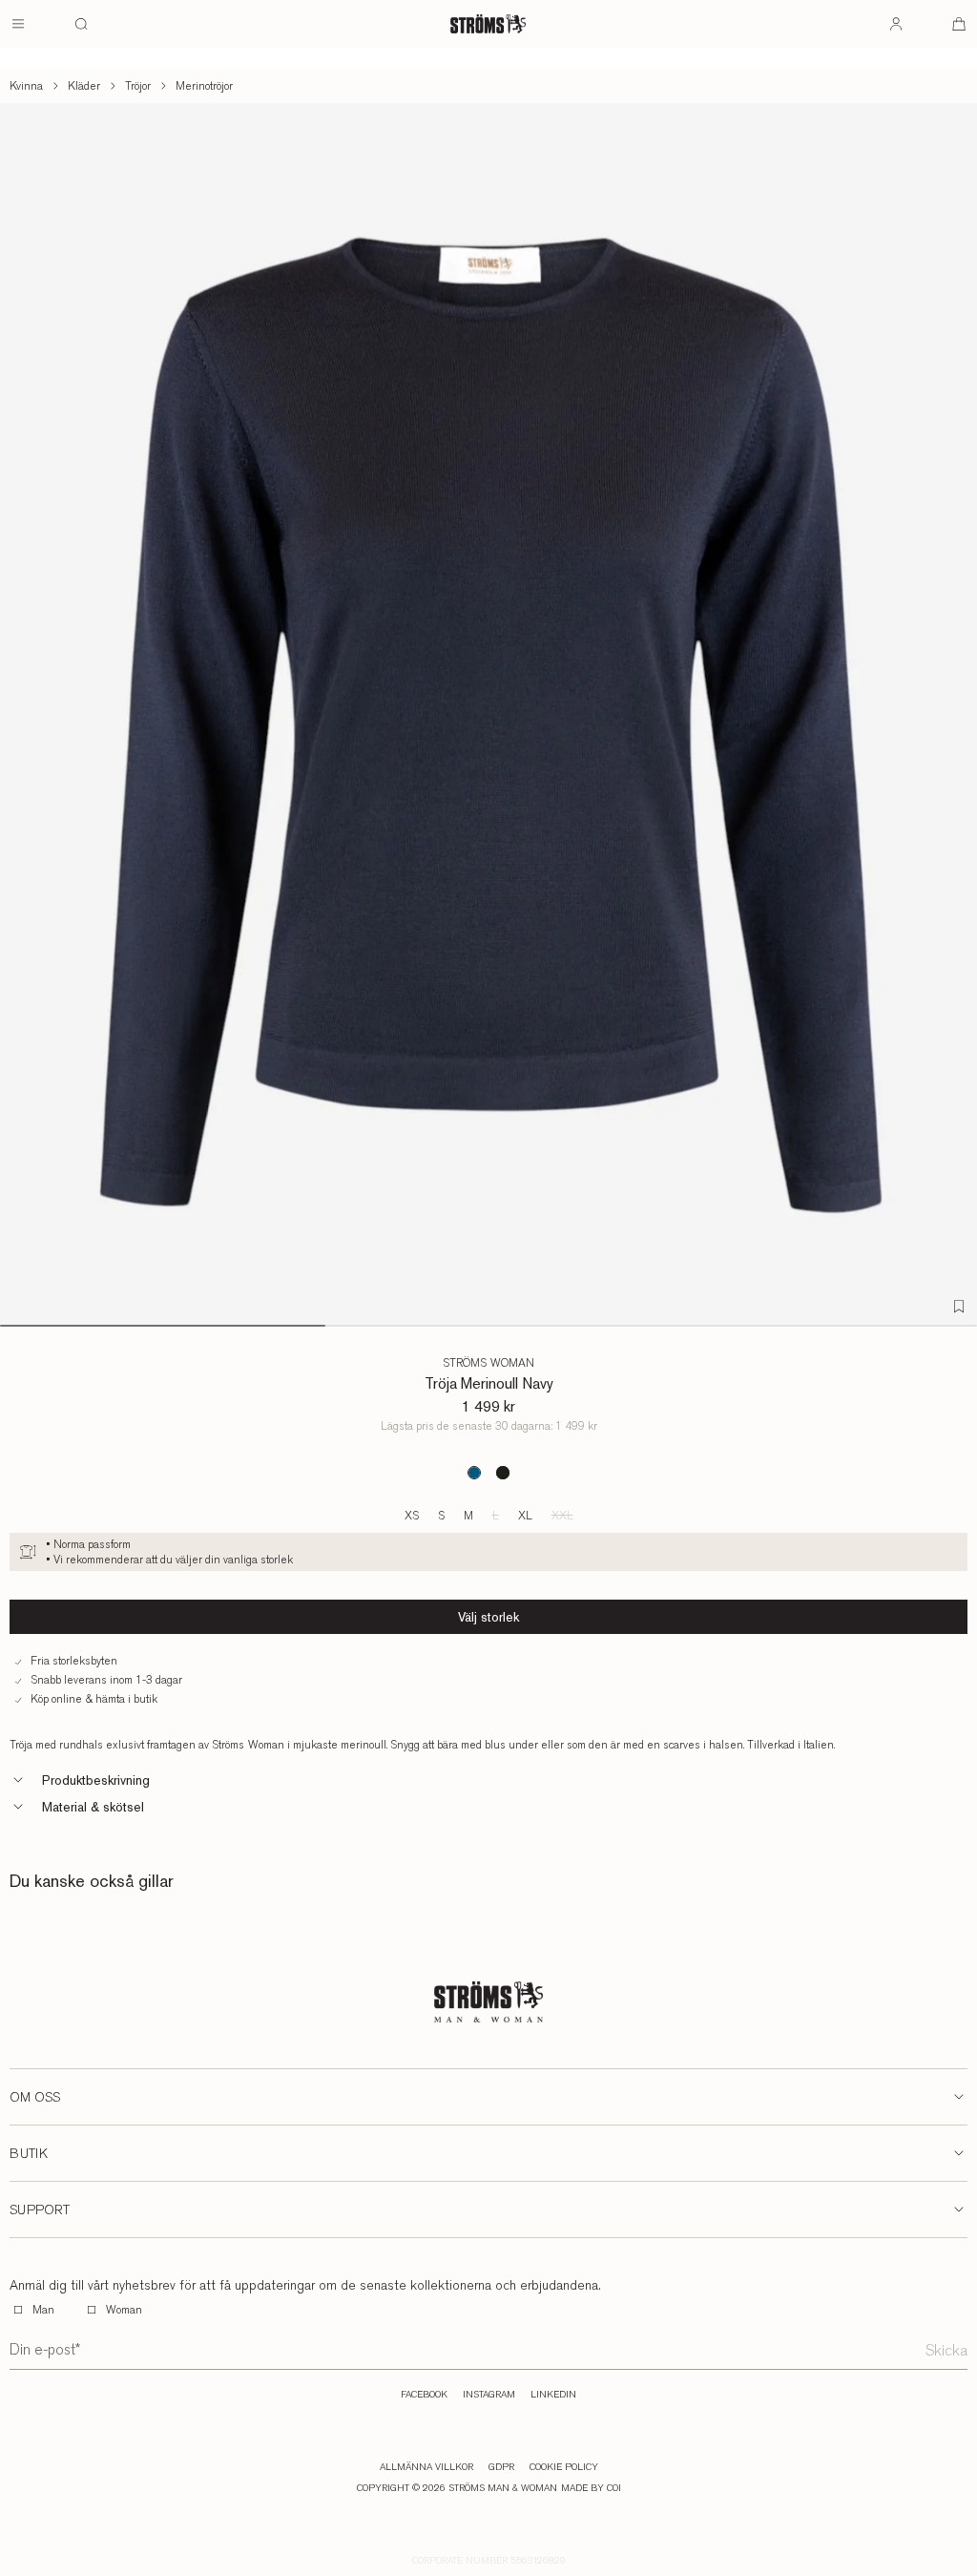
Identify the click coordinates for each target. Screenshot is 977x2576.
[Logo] (488, 24)
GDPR (501, 2467)
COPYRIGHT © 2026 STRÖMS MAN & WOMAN (457, 2488)
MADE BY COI (591, 2488)
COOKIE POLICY (564, 2467)
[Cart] (959, 24)
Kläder (84, 86)
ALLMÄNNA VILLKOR (426, 2467)
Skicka (946, 2350)
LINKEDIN (553, 2395)
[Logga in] (896, 24)
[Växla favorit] (959, 1307)
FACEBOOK (424, 2395)
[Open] (18, 24)
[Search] (81, 24)
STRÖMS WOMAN (488, 1363)
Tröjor (138, 86)
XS (412, 1516)
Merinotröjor (204, 86)
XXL (562, 1516)
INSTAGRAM (489, 2395)
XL (525, 1516)
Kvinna (26, 86)
